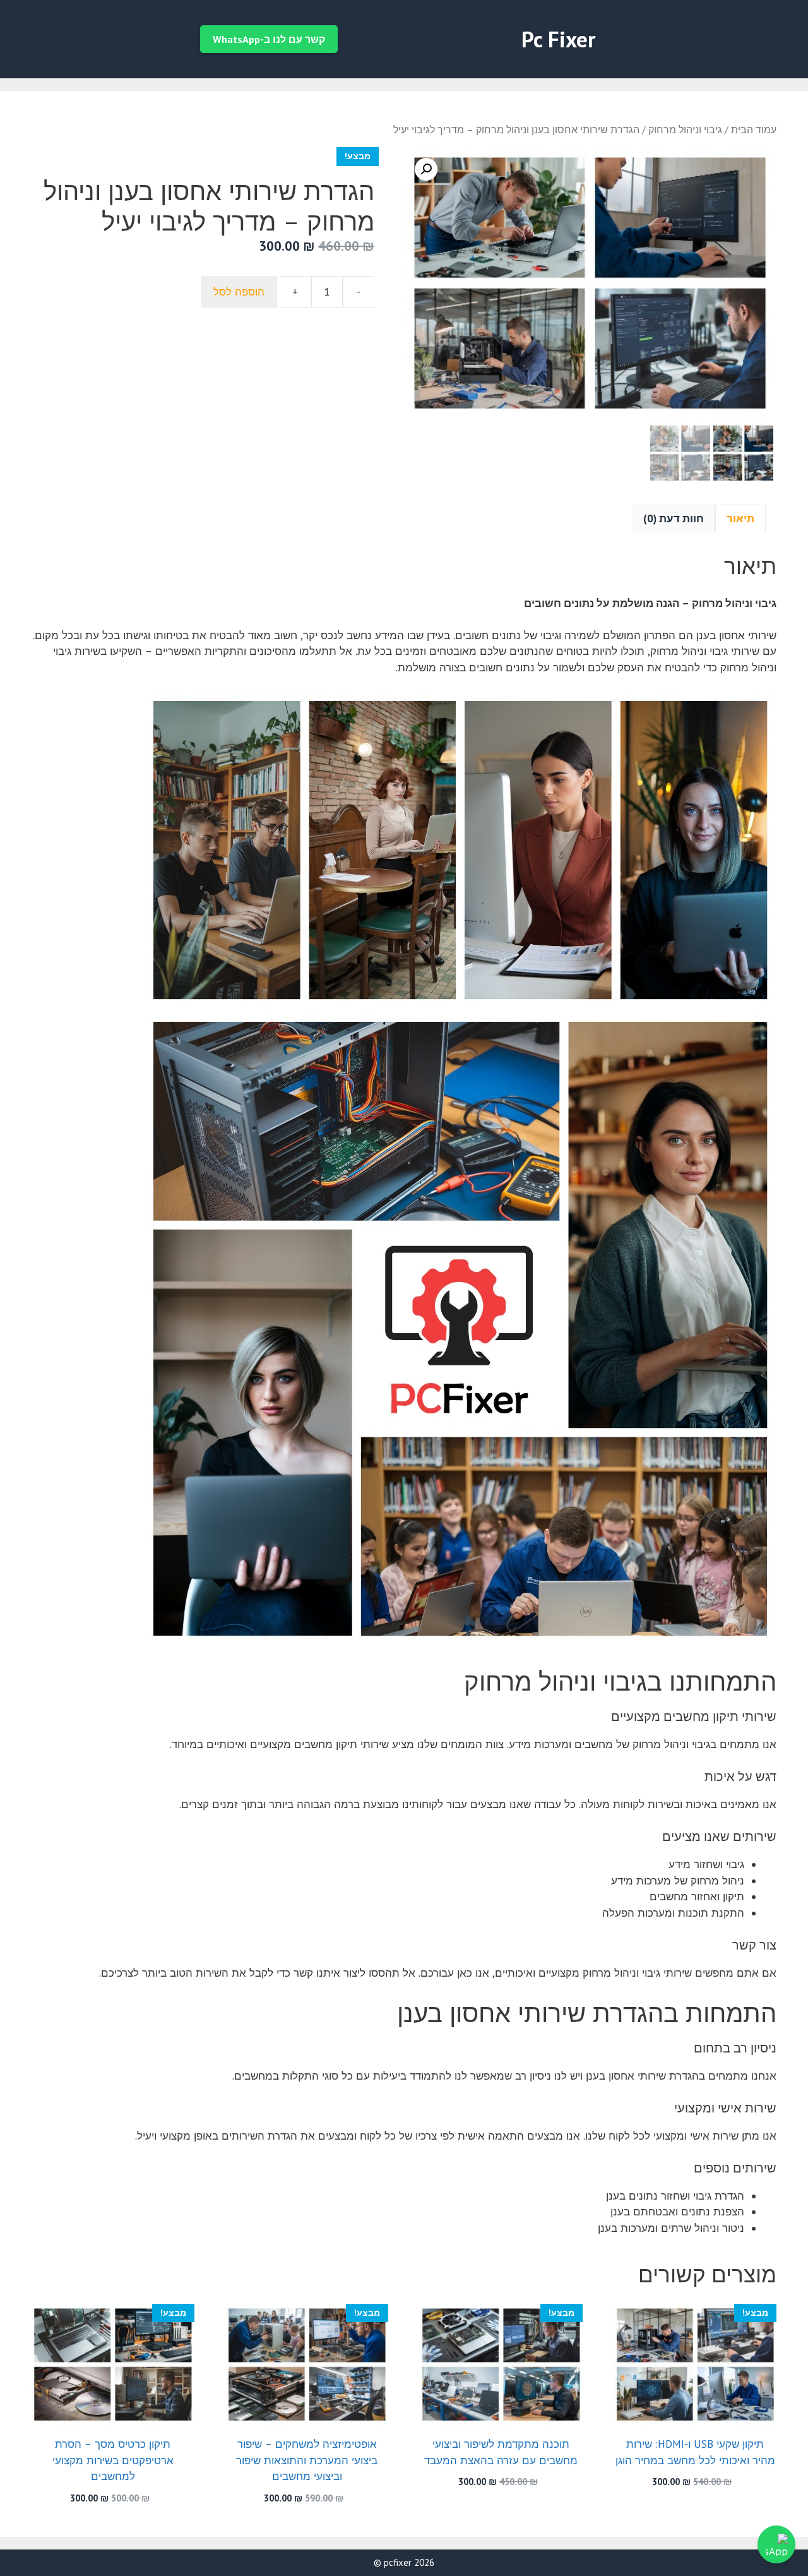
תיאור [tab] (740, 518)
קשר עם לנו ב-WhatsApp (269, 39)
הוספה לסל (239, 292)
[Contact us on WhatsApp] (776, 2544)
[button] (426, 169)
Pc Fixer (558, 39)
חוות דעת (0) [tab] (674, 518)
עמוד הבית (754, 129)
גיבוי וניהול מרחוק (685, 129)
